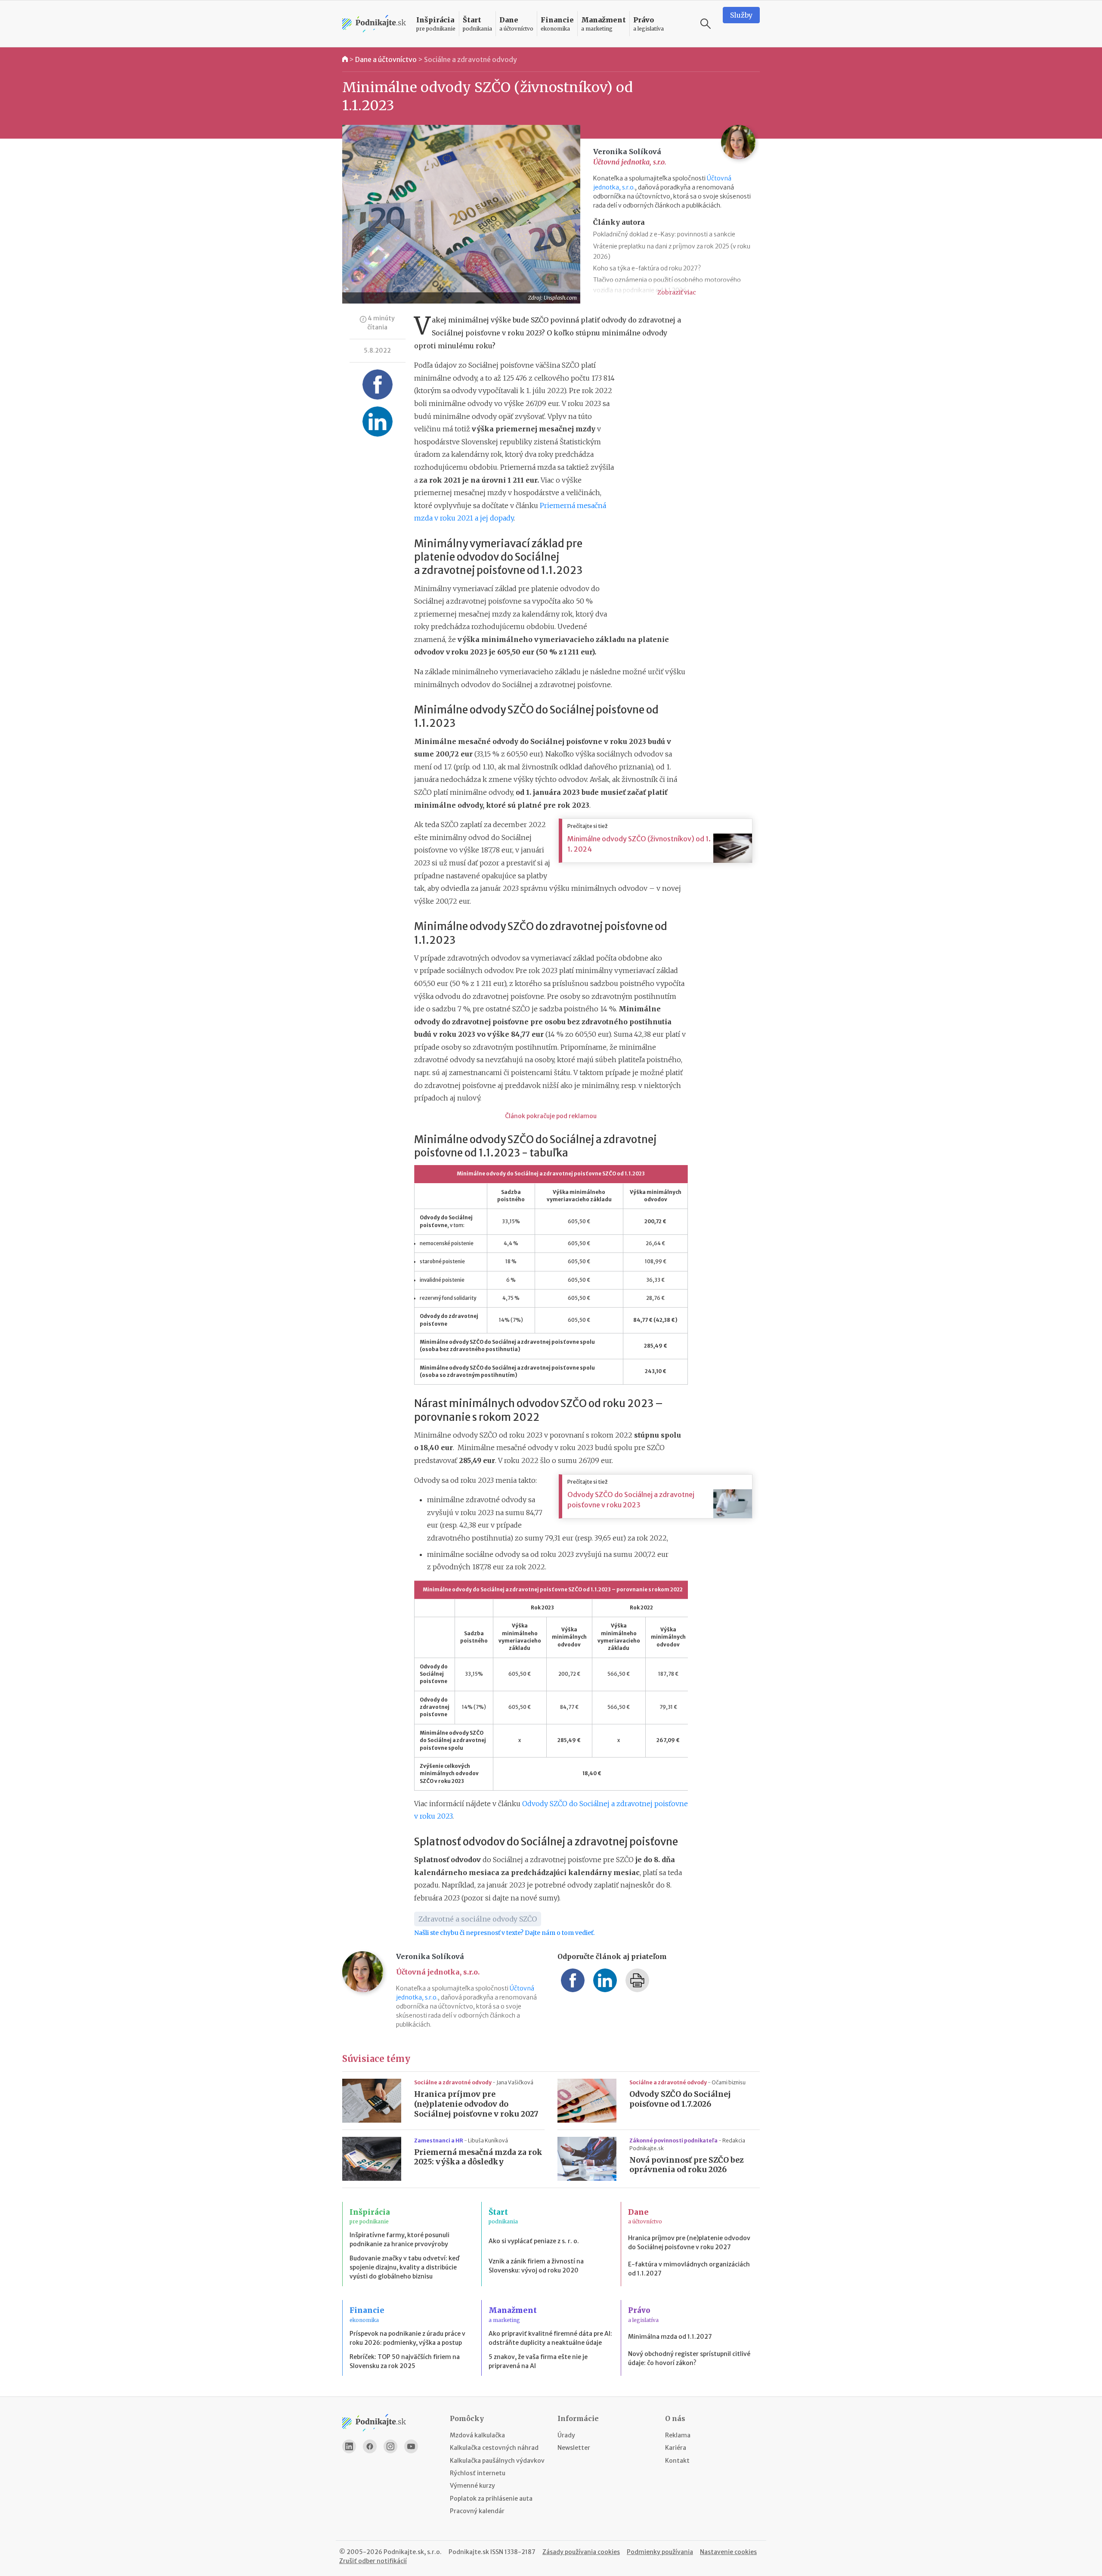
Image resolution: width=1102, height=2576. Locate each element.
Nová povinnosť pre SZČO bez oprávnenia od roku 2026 (687, 2165)
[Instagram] (390, 2446)
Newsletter (574, 2448)
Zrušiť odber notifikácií (373, 2561)
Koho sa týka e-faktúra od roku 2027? (647, 268)
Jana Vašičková (515, 2082)
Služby (741, 15)
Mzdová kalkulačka (477, 2435)
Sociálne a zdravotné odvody (471, 59)
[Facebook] (370, 2446)
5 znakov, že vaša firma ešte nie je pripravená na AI (538, 2361)
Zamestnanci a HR (439, 2140)
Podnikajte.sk (469, 2552)
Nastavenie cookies (728, 2552)
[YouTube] (411, 2446)
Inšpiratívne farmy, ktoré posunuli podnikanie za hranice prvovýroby (399, 2240)
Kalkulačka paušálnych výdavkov (497, 2461)
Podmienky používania (660, 2552)
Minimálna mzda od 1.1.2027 (670, 2337)
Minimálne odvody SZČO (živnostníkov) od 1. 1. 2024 (639, 844)
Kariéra (676, 2448)
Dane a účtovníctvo (386, 59)
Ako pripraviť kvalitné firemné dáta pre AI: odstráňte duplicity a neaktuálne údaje (550, 2338)
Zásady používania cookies (581, 2552)
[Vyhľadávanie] (706, 24)
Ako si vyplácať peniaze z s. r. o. (534, 2241)
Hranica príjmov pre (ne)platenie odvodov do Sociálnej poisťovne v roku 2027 (476, 2104)
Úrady (566, 2435)
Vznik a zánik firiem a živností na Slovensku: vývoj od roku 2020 (536, 2266)
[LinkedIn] (349, 2446)
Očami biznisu (729, 2082)
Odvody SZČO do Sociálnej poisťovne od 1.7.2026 (680, 2099)
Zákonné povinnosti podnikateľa (674, 2140)
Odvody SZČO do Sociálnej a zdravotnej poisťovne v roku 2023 (631, 1500)
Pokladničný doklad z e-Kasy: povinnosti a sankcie (664, 234)
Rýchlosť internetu (478, 2473)
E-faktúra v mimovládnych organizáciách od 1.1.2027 (689, 2269)
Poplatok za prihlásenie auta (491, 2499)
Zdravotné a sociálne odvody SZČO (478, 1919)
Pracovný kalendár (477, 2511)
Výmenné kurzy (472, 2486)
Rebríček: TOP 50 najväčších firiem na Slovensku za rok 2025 (405, 2361)
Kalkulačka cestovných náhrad (494, 2448)
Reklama (678, 2435)
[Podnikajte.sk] (374, 24)
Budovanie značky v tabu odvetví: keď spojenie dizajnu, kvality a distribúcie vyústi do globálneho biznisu (404, 2267)
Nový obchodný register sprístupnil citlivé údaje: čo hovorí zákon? (689, 2358)
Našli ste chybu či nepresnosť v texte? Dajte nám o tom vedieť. (504, 1933)
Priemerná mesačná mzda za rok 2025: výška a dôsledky (478, 2157)
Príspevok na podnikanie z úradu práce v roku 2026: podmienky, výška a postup (407, 2338)
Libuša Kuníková (488, 2140)
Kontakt (677, 2461)
